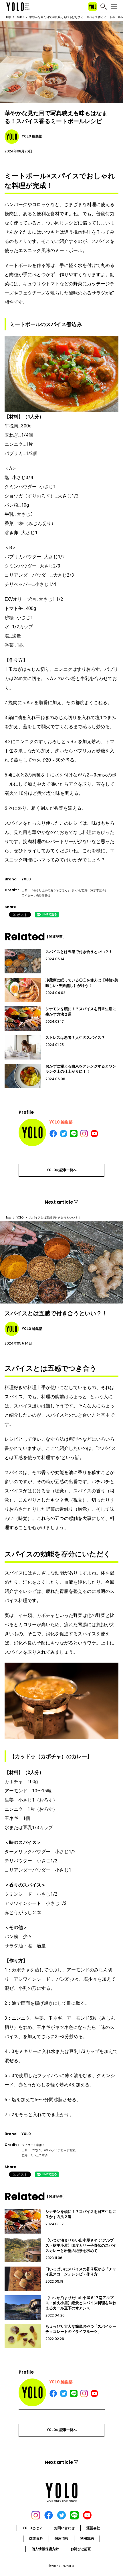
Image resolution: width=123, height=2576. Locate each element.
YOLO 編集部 (61, 1122)
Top (8, 17)
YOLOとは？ (32, 2528)
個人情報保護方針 (45, 2549)
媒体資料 (36, 2538)
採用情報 (61, 2538)
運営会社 (93, 2528)
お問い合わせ (64, 2528)
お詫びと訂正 (81, 2549)
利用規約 (87, 2538)
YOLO (20, 17)
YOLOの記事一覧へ (62, 1170)
